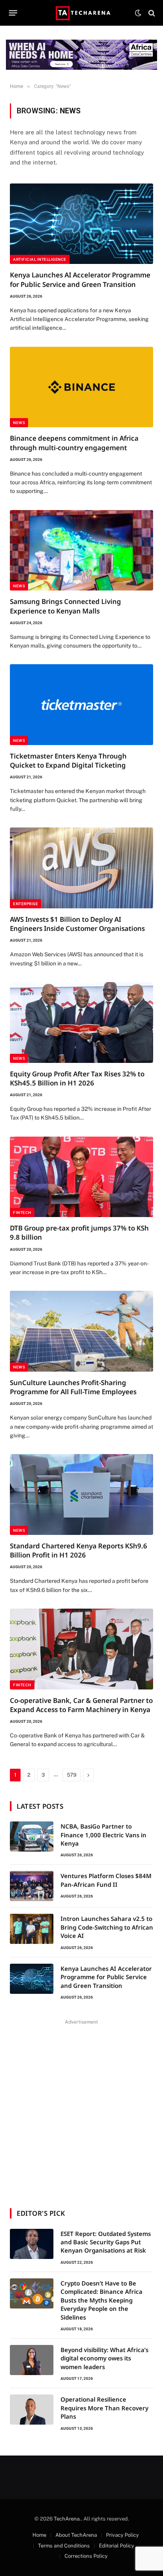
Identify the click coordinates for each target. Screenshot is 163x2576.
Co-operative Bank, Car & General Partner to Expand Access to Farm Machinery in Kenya (81, 1705)
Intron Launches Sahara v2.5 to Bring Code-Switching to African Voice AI (107, 1927)
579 (72, 1775)
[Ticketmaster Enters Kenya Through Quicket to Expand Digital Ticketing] (81, 705)
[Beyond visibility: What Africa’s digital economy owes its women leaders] (32, 2360)
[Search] (151, 13)
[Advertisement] (81, 2109)
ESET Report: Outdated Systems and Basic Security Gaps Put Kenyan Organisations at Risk (106, 2242)
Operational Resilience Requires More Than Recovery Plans (104, 2408)
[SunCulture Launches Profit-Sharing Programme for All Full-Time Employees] (81, 1331)
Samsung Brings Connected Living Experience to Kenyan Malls (65, 606)
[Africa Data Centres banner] (81, 55)
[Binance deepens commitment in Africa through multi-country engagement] (81, 387)
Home (39, 2535)
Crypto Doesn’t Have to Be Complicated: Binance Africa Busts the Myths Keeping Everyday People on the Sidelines (101, 2300)
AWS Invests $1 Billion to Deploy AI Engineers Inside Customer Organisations (77, 924)
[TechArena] (82, 13)
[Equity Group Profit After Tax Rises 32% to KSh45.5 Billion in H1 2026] (81, 1022)
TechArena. (67, 2519)
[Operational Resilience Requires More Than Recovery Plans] (32, 2410)
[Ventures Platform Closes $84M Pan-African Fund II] (32, 1886)
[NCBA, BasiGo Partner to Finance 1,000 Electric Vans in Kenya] (32, 1836)
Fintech (22, 1213)
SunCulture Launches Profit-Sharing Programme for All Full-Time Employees (73, 1387)
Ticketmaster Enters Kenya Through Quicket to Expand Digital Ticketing (68, 761)
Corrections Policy (86, 2556)
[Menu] (13, 13)
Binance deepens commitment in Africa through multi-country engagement (74, 443)
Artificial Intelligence (40, 259)
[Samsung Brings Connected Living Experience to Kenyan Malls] (81, 550)
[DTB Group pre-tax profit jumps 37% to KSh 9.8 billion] (81, 1177)
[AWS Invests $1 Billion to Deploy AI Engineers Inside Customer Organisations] (81, 868)
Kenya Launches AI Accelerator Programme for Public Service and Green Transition (80, 279)
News (19, 423)
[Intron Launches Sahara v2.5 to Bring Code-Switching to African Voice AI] (32, 1929)
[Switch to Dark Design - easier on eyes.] (138, 13)
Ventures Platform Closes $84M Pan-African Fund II (106, 1880)
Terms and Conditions (64, 2546)
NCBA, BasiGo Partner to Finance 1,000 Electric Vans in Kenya (103, 1835)
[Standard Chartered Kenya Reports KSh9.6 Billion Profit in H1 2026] (81, 1494)
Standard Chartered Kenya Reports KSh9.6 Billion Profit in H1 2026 (79, 1550)
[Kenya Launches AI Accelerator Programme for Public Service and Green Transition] (81, 224)
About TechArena (76, 2535)
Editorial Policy (117, 2546)
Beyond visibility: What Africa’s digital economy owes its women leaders (104, 2358)
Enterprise (26, 904)
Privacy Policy (122, 2535)
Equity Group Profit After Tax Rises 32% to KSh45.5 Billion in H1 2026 (77, 1078)
